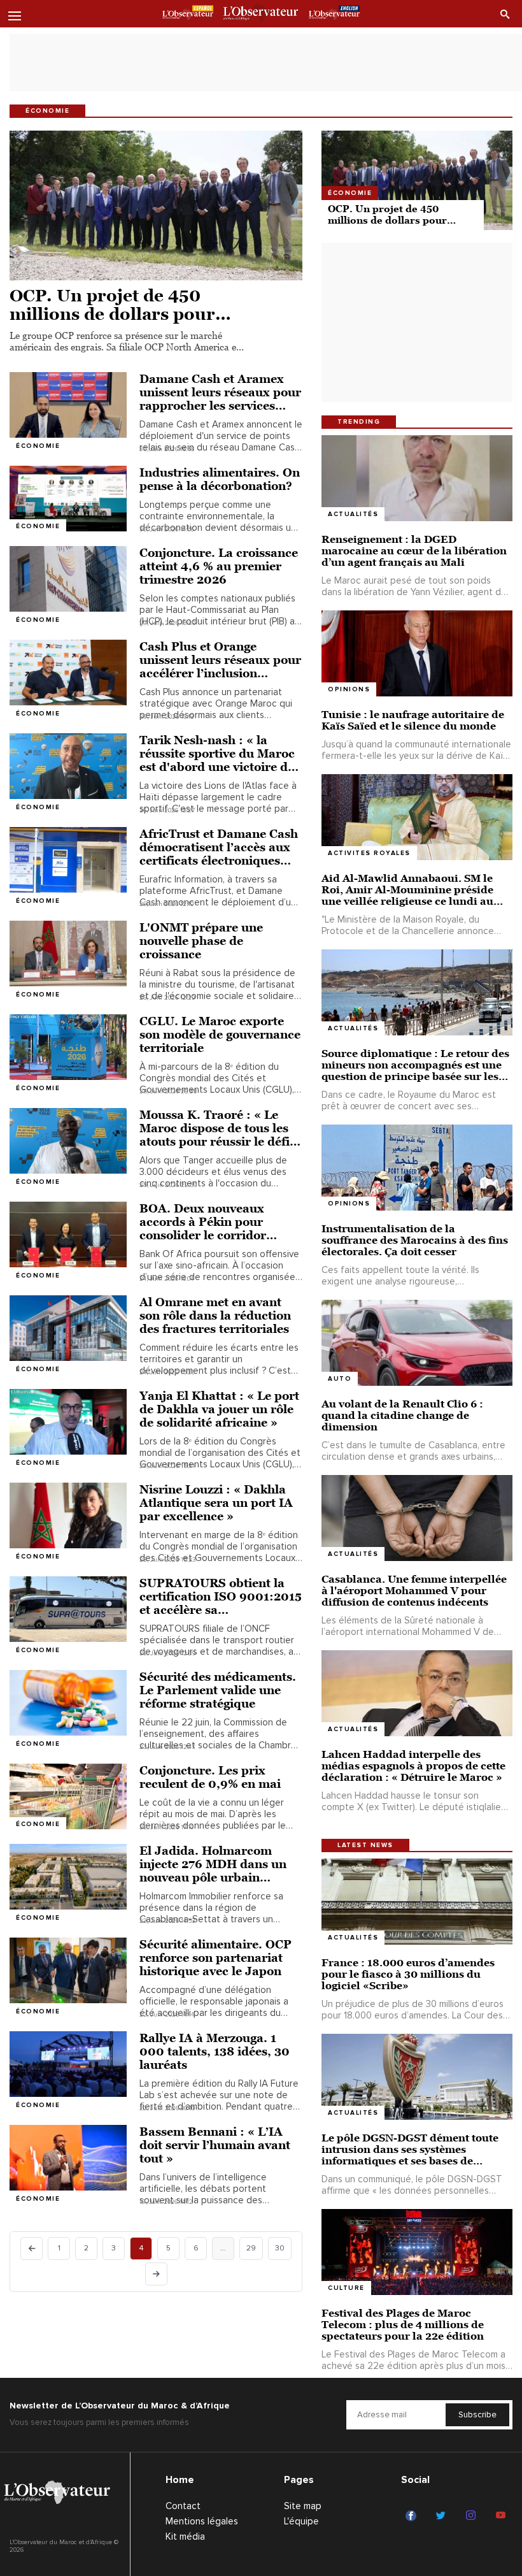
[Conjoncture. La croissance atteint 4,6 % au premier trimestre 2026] (68, 579)
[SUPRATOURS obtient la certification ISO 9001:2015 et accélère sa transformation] (68, 1609)
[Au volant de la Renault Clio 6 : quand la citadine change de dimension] (417, 1343)
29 (251, 2248)
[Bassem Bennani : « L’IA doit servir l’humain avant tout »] (68, 2158)
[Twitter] (443, 2516)
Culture (346, 2288)
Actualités (353, 514)
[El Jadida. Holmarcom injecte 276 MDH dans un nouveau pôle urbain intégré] (68, 1877)
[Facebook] (413, 2516)
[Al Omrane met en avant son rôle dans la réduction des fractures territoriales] (68, 1328)
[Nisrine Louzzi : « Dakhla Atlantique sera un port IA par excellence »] (68, 1515)
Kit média (185, 2536)
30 (280, 2248)
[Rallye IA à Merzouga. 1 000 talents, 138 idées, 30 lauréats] (68, 2064)
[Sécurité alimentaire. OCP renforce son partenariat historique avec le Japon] (68, 1970)
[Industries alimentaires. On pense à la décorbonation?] (68, 499)
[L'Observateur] (188, 15)
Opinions (349, 689)
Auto (340, 1379)
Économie (38, 446)
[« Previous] (32, 2249)
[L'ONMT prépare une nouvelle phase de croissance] (68, 953)
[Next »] (156, 2274)
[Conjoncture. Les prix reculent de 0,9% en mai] (68, 1796)
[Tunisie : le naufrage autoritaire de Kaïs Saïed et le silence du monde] (417, 653)
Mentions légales (202, 2521)
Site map (303, 2506)
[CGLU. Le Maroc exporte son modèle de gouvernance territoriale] (68, 1047)
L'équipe (301, 2521)
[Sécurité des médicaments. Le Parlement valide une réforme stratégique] (68, 1703)
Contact (183, 2506)
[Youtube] (503, 2516)
